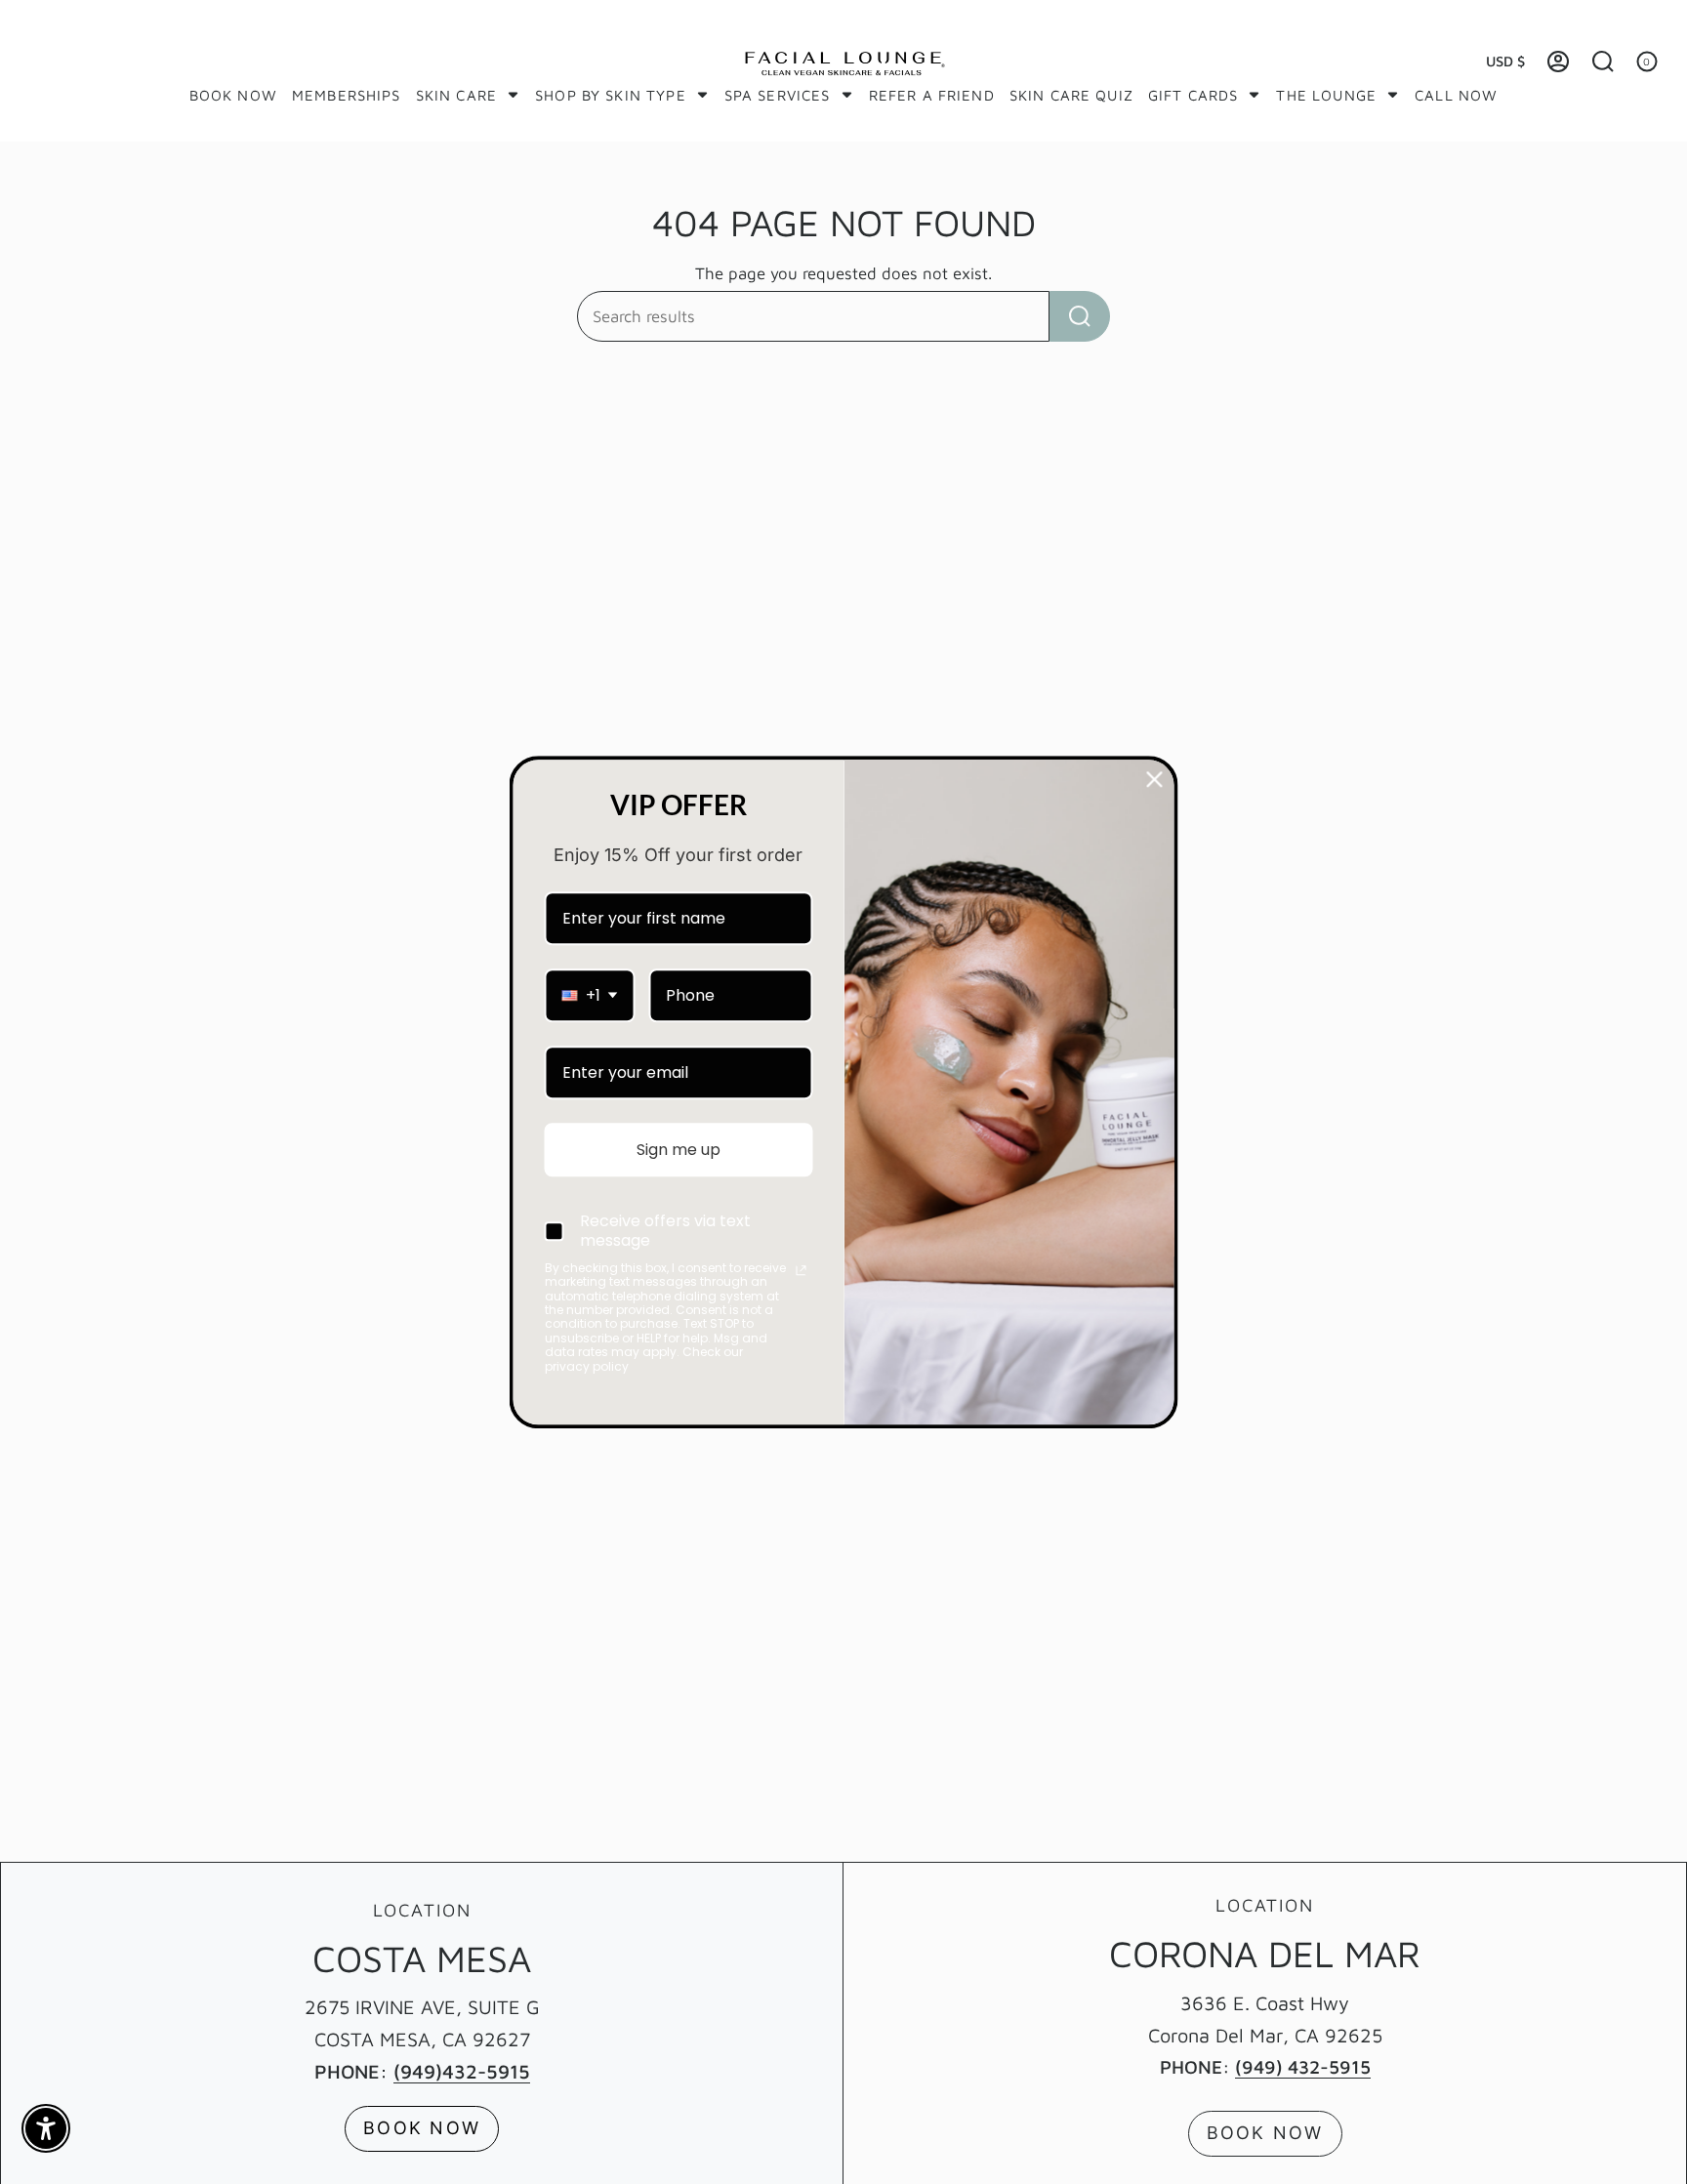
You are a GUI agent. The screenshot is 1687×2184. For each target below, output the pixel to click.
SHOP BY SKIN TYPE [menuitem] (611, 95)
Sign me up (679, 1150)
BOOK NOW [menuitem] (233, 95)
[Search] (1080, 316)
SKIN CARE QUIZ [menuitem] (1071, 95)
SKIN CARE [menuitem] (456, 95)
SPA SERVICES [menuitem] (778, 95)
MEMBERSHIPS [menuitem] (347, 95)
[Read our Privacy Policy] (801, 1270)
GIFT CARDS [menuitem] (1193, 95)
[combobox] (590, 995)
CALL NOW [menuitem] (1456, 95)
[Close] (1155, 779)
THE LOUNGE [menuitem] (1326, 95)
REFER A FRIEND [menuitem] (932, 95)
